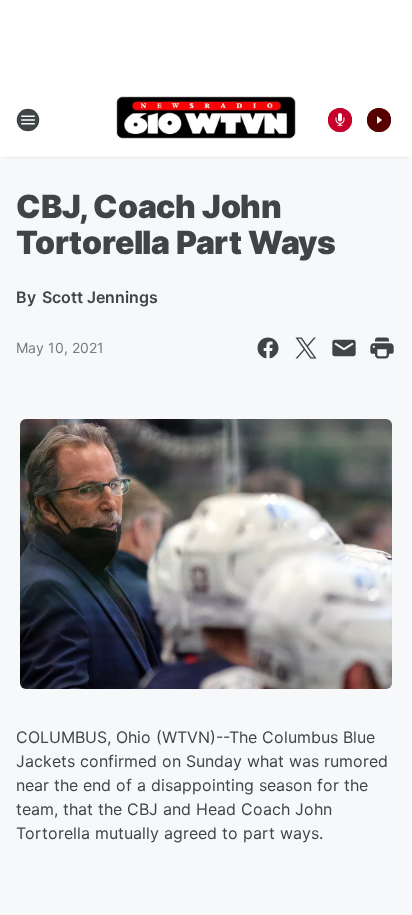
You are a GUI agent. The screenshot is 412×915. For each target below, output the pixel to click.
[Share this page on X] (306, 348)
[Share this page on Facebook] (268, 348)
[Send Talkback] (340, 120)
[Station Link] (206, 119)
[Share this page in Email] (344, 348)
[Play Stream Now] (379, 120)
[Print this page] (382, 348)
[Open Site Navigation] (28, 120)
